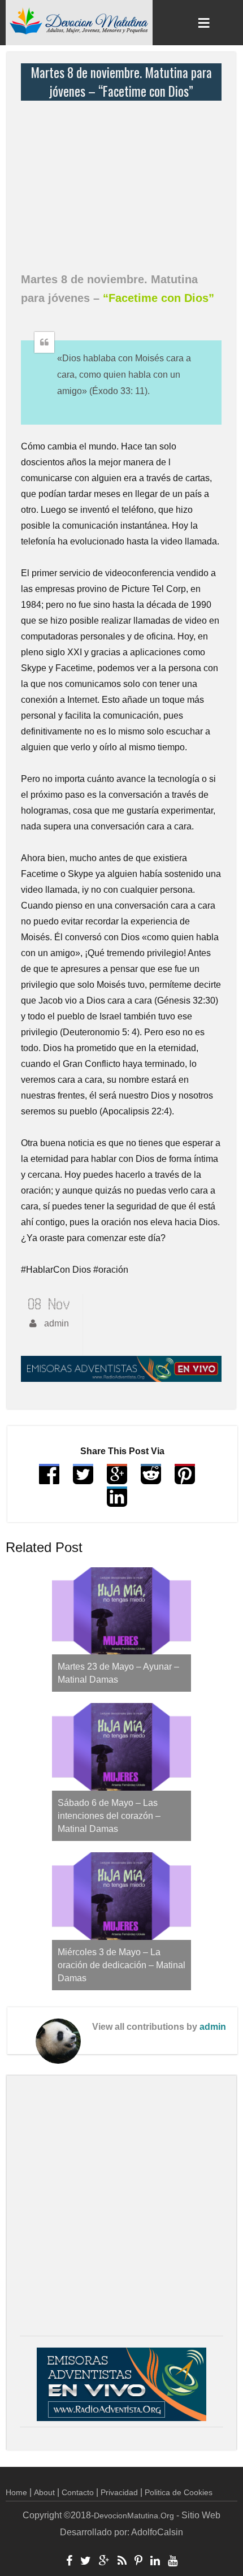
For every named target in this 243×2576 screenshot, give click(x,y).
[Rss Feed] (122, 2562)
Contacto (78, 2492)
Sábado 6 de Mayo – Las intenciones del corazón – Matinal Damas (109, 1816)
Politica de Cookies (179, 2492)
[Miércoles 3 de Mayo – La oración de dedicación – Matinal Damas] (121, 1896)
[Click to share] (117, 1479)
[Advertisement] (124, 180)
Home (16, 2492)
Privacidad (119, 2492)
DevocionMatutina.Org (134, 2516)
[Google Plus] (104, 2562)
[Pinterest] (138, 2562)
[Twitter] (86, 2562)
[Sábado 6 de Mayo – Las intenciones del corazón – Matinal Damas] (121, 1747)
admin (213, 2027)
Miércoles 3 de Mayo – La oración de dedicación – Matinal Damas (121, 1965)
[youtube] (173, 2562)
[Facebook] (69, 2562)
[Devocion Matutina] (79, 20)
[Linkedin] (155, 2562)
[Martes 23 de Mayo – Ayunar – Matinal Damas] (121, 1611)
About (44, 2492)
